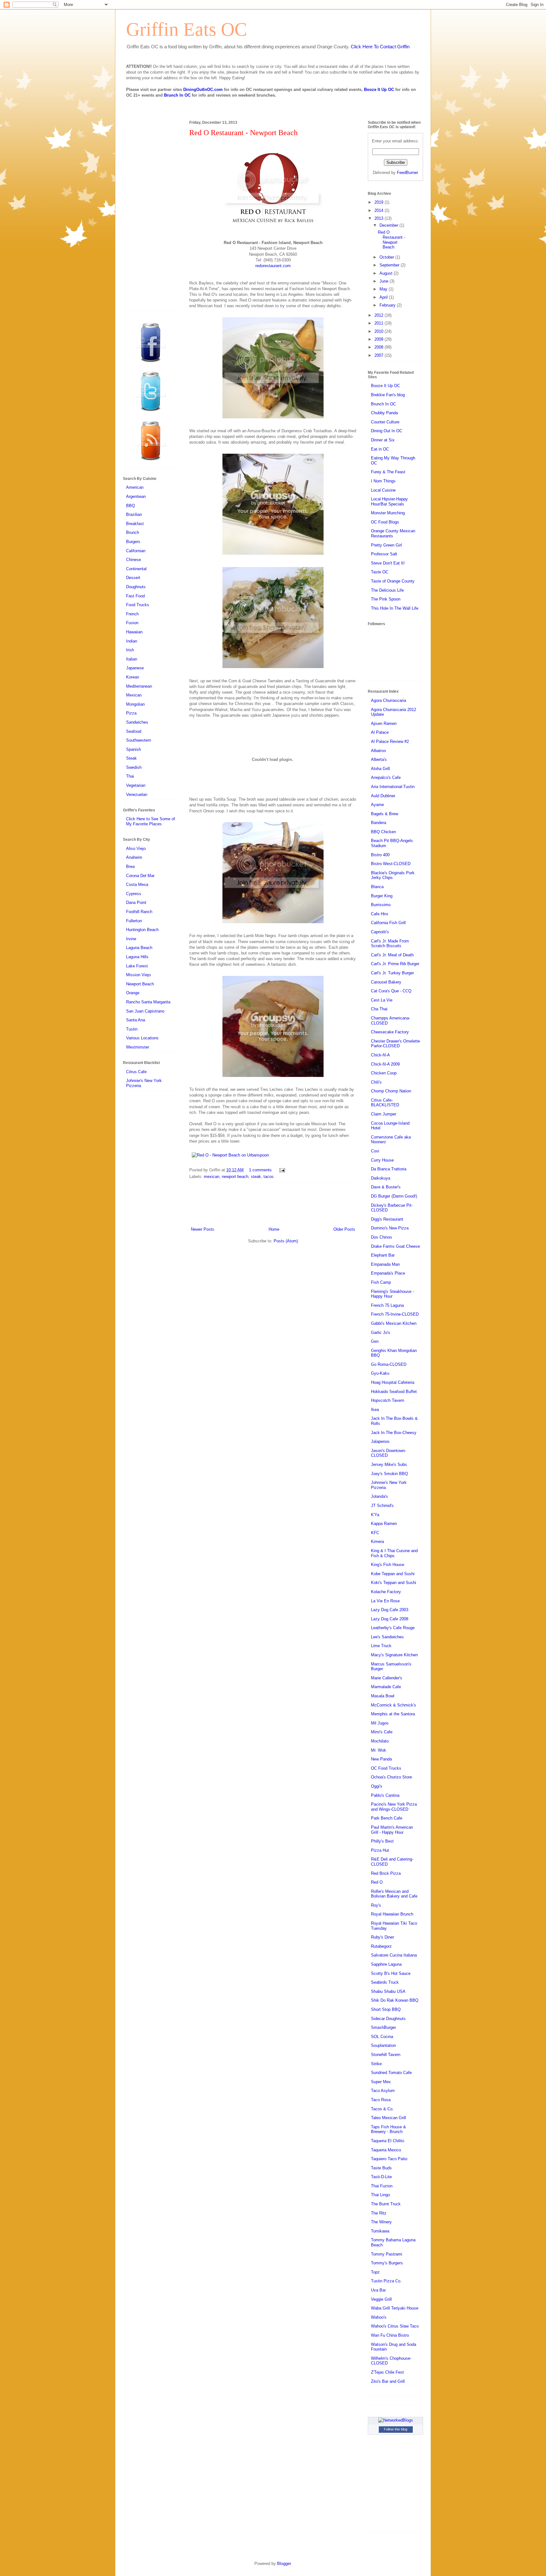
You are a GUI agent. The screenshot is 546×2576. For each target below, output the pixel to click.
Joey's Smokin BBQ (389, 1474)
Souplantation (383, 2045)
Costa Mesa (137, 885)
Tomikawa (380, 2231)
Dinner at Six (383, 440)
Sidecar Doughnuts (388, 2019)
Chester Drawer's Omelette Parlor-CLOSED (395, 1044)
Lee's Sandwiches (387, 1637)
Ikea (375, 1410)
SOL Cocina (382, 2037)
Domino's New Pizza (390, 1228)
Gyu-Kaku (380, 1373)
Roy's (376, 1905)
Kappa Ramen (384, 1524)
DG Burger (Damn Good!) (394, 1196)
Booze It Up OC (379, 90)
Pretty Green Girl (386, 545)
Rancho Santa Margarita (148, 1002)
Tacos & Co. (382, 2109)
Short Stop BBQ (386, 2009)
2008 (379, 347)
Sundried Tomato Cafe (391, 2073)
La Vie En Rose (385, 1601)
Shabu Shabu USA (388, 1991)
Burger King (382, 896)
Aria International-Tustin (393, 787)
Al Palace (380, 732)
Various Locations (142, 1038)
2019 (379, 202)
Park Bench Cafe (387, 1818)
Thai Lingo (380, 2195)
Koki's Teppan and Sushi (394, 1583)
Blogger (284, 2564)
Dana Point (136, 902)
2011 (379, 323)
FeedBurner (407, 173)
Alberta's (379, 759)
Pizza (131, 713)
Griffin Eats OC (187, 29)
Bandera (379, 823)
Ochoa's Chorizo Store (391, 1777)
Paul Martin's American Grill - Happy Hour (392, 1830)
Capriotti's (380, 932)
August (387, 273)
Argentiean (136, 496)
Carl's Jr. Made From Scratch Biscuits (390, 944)
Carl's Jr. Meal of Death (392, 955)
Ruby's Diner (382, 1937)
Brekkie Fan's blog (388, 395)
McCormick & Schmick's (394, 1705)
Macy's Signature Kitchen (394, 1655)
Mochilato (380, 1741)
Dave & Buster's (386, 1187)
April (384, 297)
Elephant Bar (383, 1255)
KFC (375, 1533)
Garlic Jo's (381, 1333)
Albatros (379, 751)
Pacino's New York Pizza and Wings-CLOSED (394, 1807)
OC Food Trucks (386, 1768)
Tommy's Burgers (387, 2263)
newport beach (235, 1177)
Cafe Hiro (379, 914)
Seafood (134, 731)
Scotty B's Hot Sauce (391, 1973)
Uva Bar (378, 2290)
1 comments (260, 1170)
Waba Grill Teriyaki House (395, 2308)
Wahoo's (379, 2317)
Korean (133, 677)
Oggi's (377, 1786)
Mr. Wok (379, 1750)
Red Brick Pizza (386, 1873)
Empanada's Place (388, 1273)
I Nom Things (383, 481)
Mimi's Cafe (382, 1732)
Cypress (134, 894)
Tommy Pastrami (387, 2254)
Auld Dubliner (383, 796)
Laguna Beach (139, 948)
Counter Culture (385, 422)
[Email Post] (281, 1170)
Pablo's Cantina (385, 1795)
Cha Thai (379, 1009)
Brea (130, 867)
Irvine (131, 939)
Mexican (134, 695)
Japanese (135, 668)
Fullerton (134, 921)
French (132, 614)
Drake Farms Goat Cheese (395, 1246)
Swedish (134, 767)
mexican (212, 1177)
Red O (377, 1882)
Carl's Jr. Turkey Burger (392, 973)
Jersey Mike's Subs (389, 1464)
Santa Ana (136, 1020)
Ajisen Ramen (384, 723)
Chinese (133, 560)
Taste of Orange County (393, 581)
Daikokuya (381, 1178)
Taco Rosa (381, 2100)
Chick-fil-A (380, 1055)
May (384, 289)
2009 (379, 339)
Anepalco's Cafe (386, 777)
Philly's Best (382, 1841)
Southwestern (139, 740)
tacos (269, 1177)
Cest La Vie (382, 1000)
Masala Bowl (383, 1696)
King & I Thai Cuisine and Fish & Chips (394, 1553)
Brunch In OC (177, 95)
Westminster (138, 1047)
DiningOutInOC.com (203, 90)
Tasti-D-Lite (381, 2177)
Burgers (133, 542)
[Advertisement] (273, 1204)
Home (274, 1229)
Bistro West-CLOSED (391, 864)
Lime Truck (381, 1646)
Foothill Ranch (139, 912)
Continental (136, 569)
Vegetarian (136, 785)
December (389, 225)
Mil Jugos (380, 1723)
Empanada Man (385, 1264)
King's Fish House (388, 1565)
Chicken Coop (384, 1073)
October (387, 257)
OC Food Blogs (385, 522)
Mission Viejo (138, 975)
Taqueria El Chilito (388, 2141)
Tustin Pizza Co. (386, 2281)
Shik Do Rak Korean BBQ (395, 2000)
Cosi (375, 1151)
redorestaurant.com (273, 266)
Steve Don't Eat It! (388, 563)
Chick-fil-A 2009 (385, 1064)
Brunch (133, 532)
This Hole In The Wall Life (395, 608)
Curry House (382, 1160)
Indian (132, 641)
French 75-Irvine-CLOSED (395, 1314)
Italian (132, 659)
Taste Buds (381, 2168)
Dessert (133, 578)
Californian (136, 551)
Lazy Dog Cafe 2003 (390, 1610)
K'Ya (375, 1515)
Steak (131, 758)
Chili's (376, 1082)
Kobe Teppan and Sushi (393, 1574)
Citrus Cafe (136, 1072)
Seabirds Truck (385, 1982)
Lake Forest (137, 966)
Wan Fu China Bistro (390, 2335)
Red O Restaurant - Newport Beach (243, 133)
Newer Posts (203, 1229)
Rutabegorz (381, 1946)
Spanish (133, 749)
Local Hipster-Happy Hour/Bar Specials (389, 502)
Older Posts (344, 1229)
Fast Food (135, 596)
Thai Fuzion (382, 2186)
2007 (379, 355)
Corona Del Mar (140, 876)
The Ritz (379, 2213)
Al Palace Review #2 (390, 741)
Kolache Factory (386, 1592)
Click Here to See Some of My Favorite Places (151, 821)
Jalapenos (380, 1441)
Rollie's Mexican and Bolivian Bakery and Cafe (394, 1894)
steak (256, 1177)
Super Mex (381, 2082)
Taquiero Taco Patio (389, 2159)
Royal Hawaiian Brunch (392, 1914)
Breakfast (135, 524)
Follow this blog (396, 2429)
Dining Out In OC (387, 431)
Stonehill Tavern (386, 2055)
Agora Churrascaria (388, 700)
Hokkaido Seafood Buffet (394, 1392)
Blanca (377, 887)
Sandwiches (137, 722)
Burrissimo (381, 905)
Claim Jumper (384, 1114)
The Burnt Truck (386, 2204)
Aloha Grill (380, 769)
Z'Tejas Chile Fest (387, 2372)
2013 (379, 218)
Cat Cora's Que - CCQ (391, 991)
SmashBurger (383, 2027)
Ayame (377, 805)
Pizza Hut (380, 1850)
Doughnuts (136, 587)
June (385, 281)
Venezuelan (137, 795)
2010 (379, 331)
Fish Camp (381, 1282)
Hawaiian (134, 632)
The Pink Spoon (386, 599)
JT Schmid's (382, 1506)
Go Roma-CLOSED (389, 1364)
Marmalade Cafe (386, 1687)
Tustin (132, 1029)
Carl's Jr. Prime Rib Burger (395, 964)
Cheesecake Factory (390, 1032)
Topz (375, 2272)
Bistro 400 (380, 855)
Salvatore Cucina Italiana (394, 1955)
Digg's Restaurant (387, 1219)
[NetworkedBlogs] (396, 2420)
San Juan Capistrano (145, 1011)
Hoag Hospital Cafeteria (393, 1382)
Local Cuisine (383, 490)
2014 (379, 210)
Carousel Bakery (386, 982)
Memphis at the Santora (393, 1714)
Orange (133, 993)
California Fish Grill (388, 923)
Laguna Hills (137, 957)
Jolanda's (379, 1496)
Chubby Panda (384, 413)
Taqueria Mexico (386, 2150)
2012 (379, 315)
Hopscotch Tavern (388, 1400)
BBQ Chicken (383, 832)
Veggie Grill (381, 2299)
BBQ (130, 506)
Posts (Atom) (286, 1241)
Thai (130, 776)
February (388, 305)
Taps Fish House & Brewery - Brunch (388, 2129)
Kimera (377, 1542)
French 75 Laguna (387, 1305)
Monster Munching (388, 513)
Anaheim (134, 857)
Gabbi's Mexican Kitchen (394, 1323)
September (390, 265)
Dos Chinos (382, 1237)
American (135, 487)
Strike (376, 2064)
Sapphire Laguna (386, 1964)
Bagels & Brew (385, 814)
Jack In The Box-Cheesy (394, 1433)
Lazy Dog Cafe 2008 (390, 1619)
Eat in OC (380, 449)
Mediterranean (139, 686)
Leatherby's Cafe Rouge (393, 1628)
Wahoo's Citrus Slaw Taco (395, 2326)
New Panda (381, 1759)
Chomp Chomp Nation (391, 1091)
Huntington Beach (142, 930)
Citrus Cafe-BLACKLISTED (385, 1103)
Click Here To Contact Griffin (380, 47)
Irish (130, 650)
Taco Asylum (383, 2091)
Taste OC (380, 572)
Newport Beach (140, 984)
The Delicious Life (387, 590)
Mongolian (135, 704)
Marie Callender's (387, 1678)
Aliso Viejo (136, 849)
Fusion (132, 623)
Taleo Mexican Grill (388, 2118)
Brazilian (134, 514)
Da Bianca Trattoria (389, 1169)
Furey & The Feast (388, 472)
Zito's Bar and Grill (388, 2381)
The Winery (381, 2222)
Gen (375, 1341)
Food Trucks (138, 605)
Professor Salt (384, 554)
